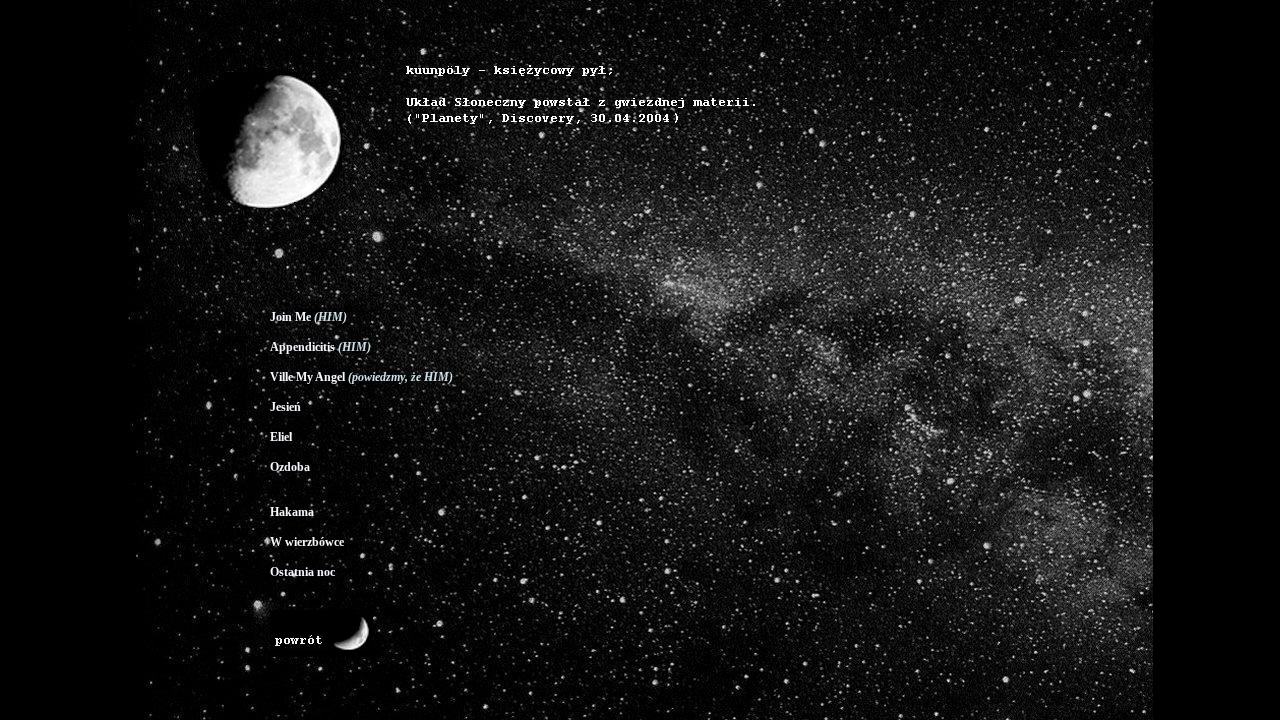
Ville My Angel (307, 377)
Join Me (290, 317)
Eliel (281, 437)
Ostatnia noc (302, 572)
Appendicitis (302, 347)
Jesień (285, 407)
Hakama (292, 512)
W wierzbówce (307, 542)
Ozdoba (290, 467)
